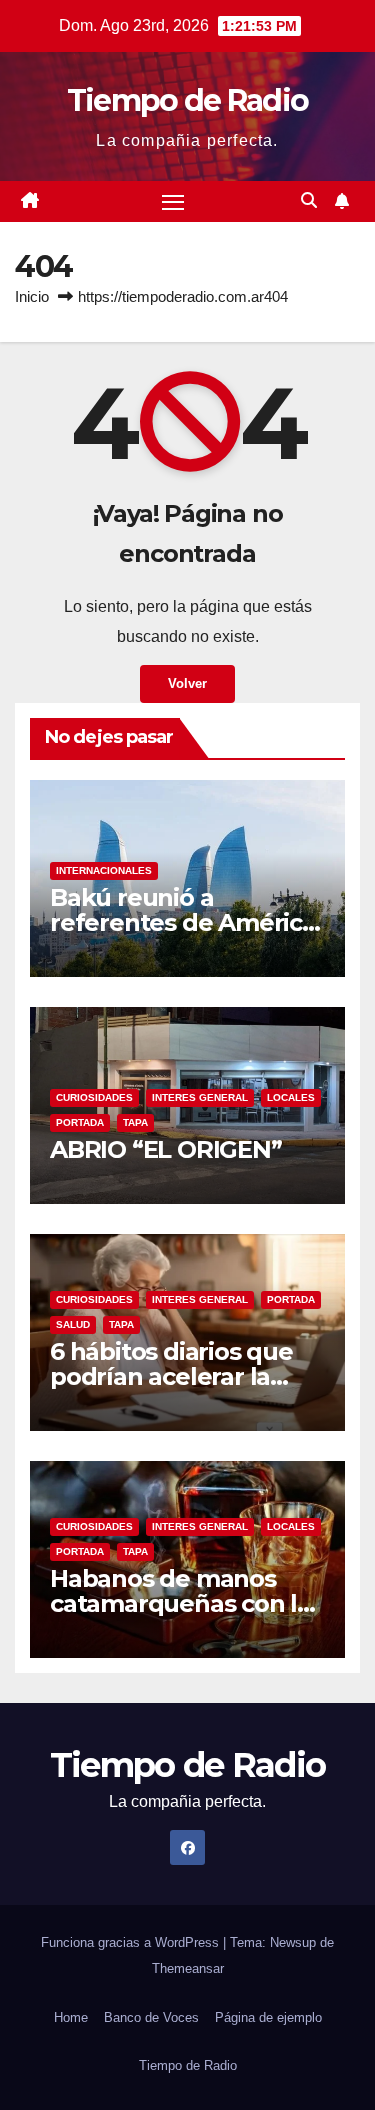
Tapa (135, 1122)
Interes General (200, 1097)
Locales (291, 1097)
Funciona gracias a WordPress (132, 1942)
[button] (309, 200)
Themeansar (188, 1968)
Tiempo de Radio (188, 100)
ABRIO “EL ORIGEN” (166, 1149)
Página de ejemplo (268, 2017)
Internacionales (104, 870)
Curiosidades (94, 1097)
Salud (73, 1324)
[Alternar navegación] (173, 202)
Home (71, 2017)
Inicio (32, 296)
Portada (80, 1122)
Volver (187, 683)
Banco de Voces (151, 2017)
